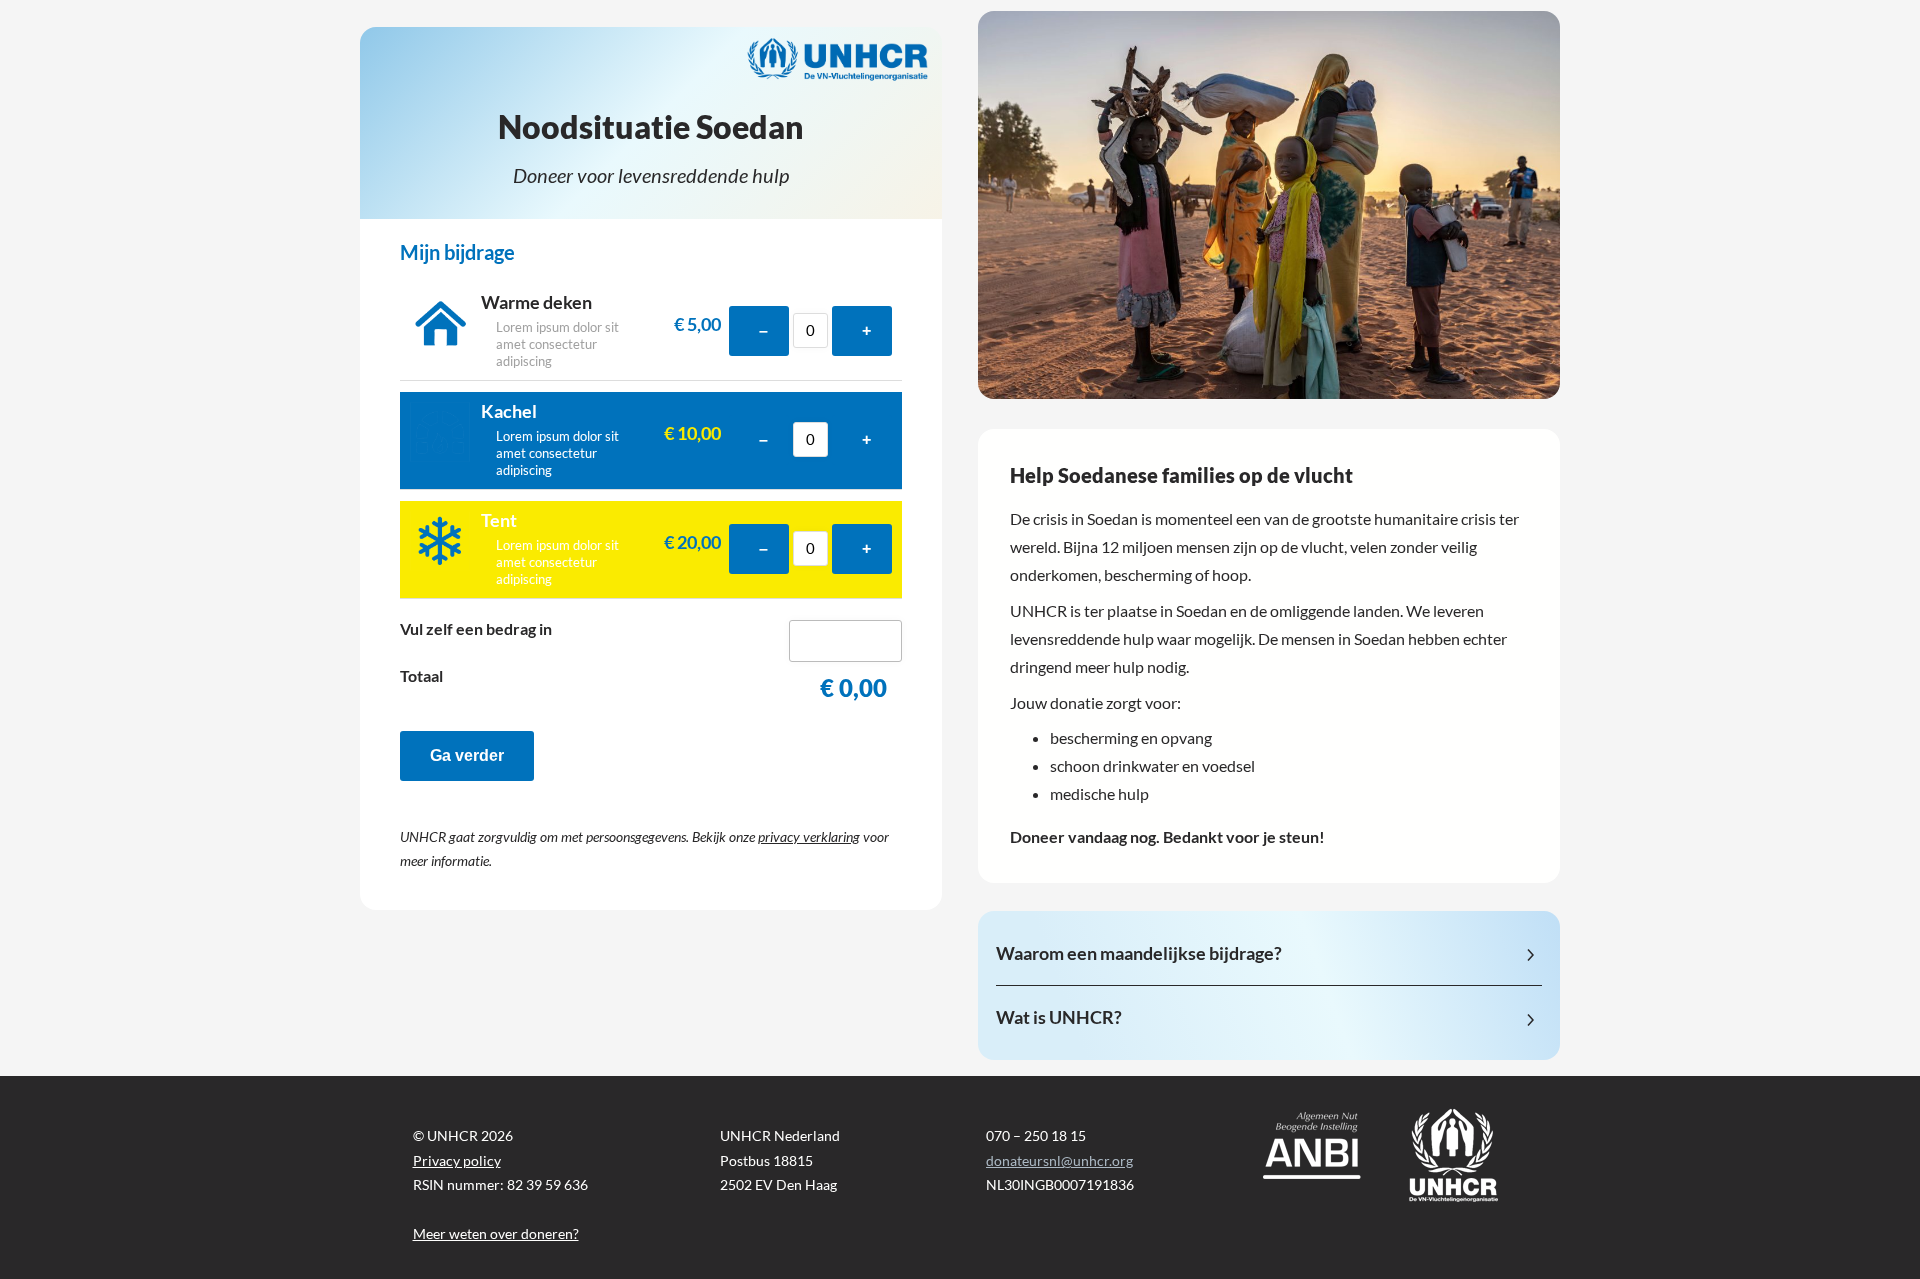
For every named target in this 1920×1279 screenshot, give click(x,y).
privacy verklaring (809, 836)
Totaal (421, 676)
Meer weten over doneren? (496, 1233)
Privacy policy (457, 1160)
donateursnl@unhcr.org (1059, 1160)
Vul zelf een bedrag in (476, 629)
